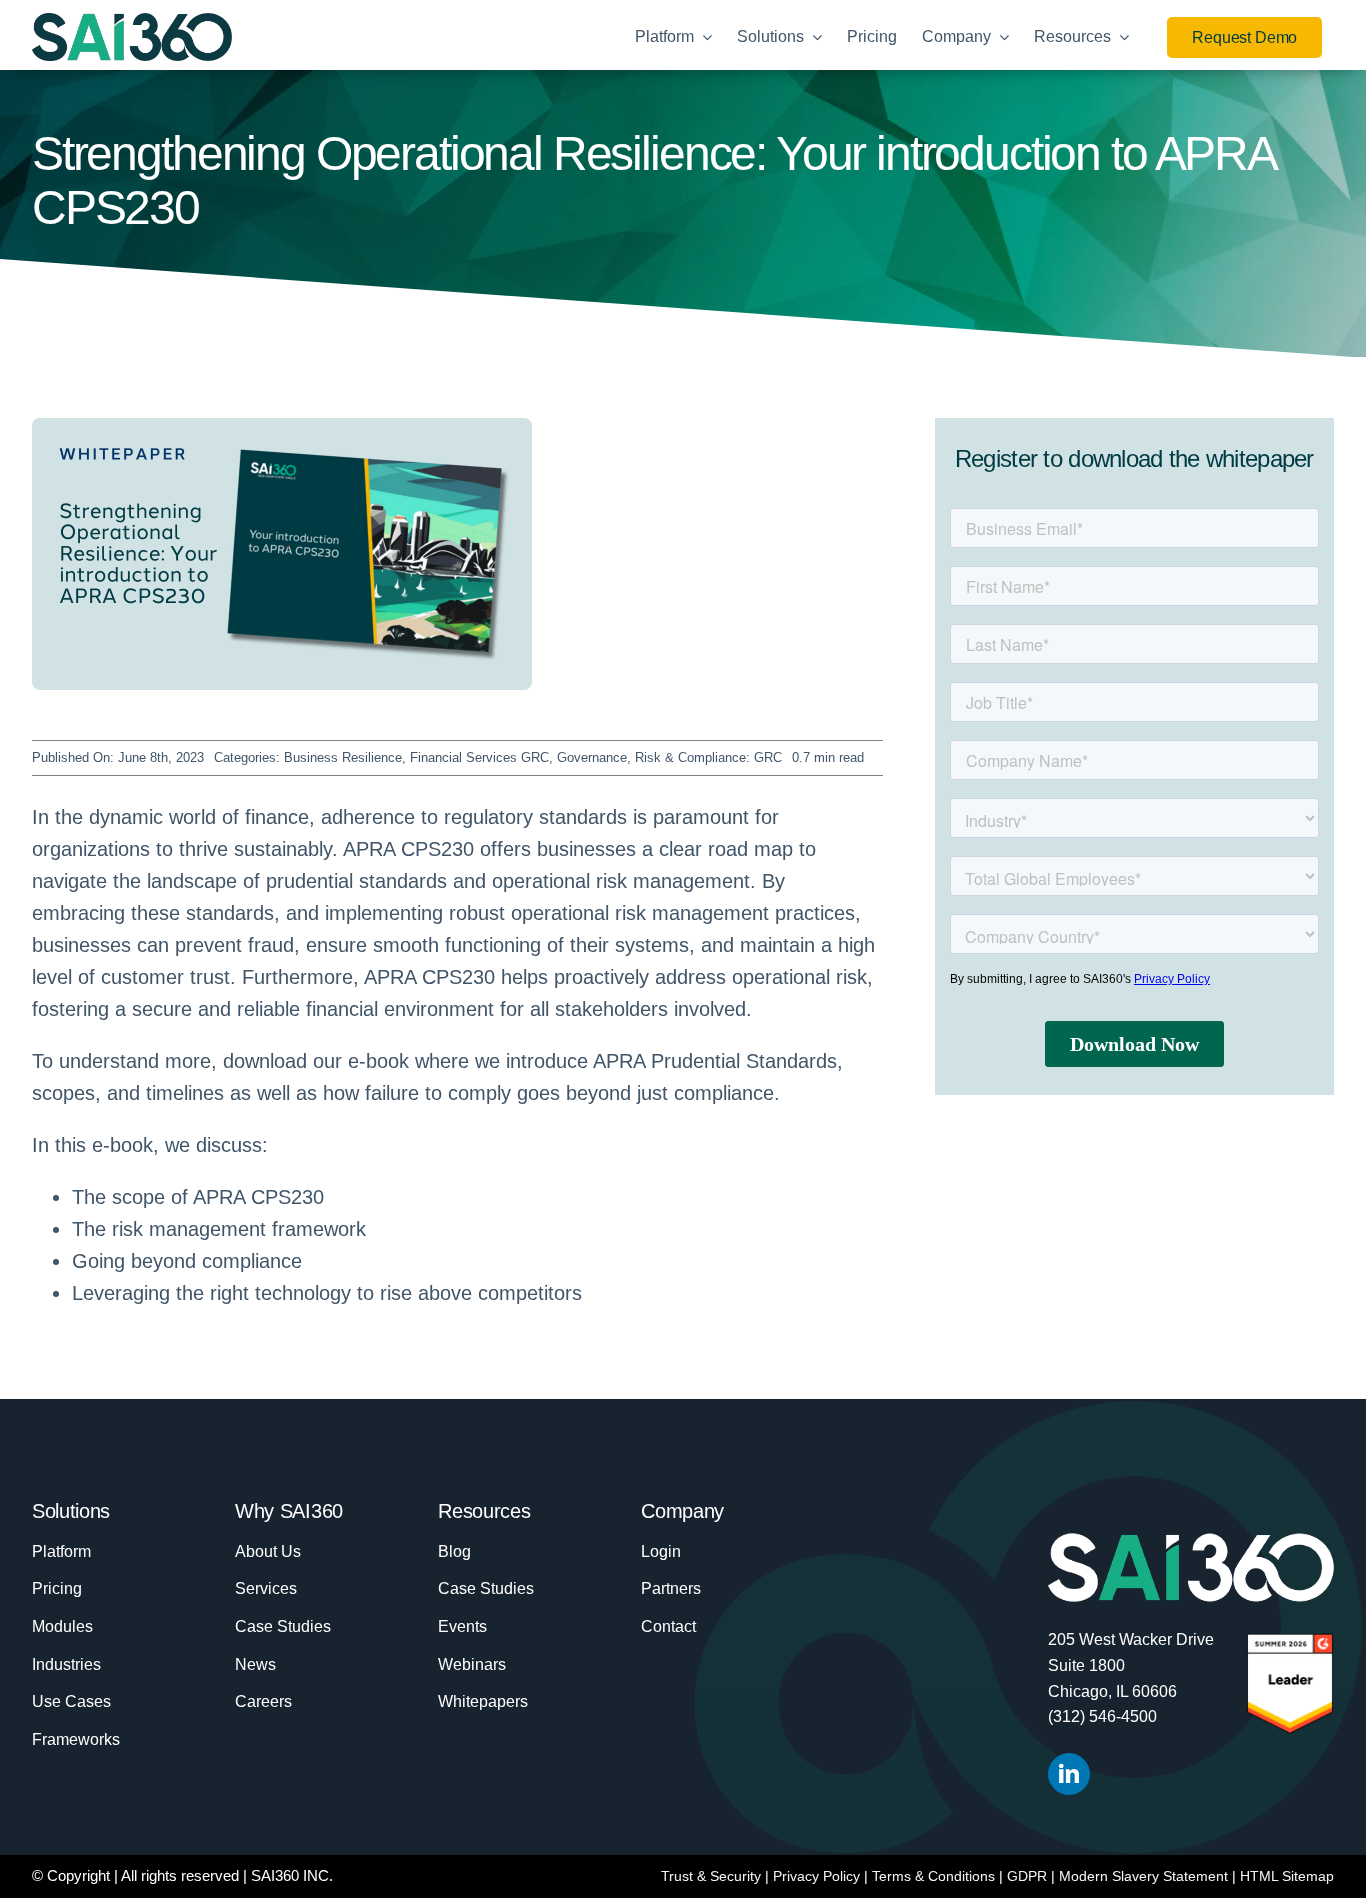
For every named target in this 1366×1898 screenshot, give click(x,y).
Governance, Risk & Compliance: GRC (669, 757)
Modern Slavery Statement (1143, 1876)
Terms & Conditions (933, 1876)
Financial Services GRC (479, 757)
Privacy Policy (816, 1876)
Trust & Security (711, 1876)
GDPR (1027, 1876)
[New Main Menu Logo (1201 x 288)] (132, 23)
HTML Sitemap (1287, 1876)
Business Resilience (343, 757)
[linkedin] (1069, 1774)
